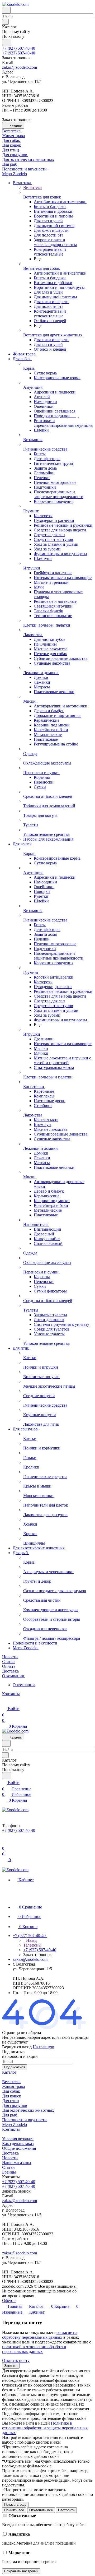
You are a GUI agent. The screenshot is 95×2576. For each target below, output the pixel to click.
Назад (31, 1940)
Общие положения (19, 2148)
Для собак (11, 2091)
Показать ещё (15, 2505)
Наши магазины (17, 2163)
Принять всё (14, 2510)
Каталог (9, 2072)
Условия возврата (18, 2139)
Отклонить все (41, 2510)
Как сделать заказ (18, 2144)
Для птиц (11, 2101)
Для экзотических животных (28, 2110)
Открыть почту (16, 2360)
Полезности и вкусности (24, 2120)
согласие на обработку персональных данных (40, 2335)
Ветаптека (11, 2082)
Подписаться (15, 2067)
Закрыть (11, 2366)
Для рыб (10, 2115)
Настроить (66, 2510)
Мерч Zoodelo (15, 2125)
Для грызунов (15, 2105)
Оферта (9, 2301)
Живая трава (13, 2086)
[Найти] (7, 42)
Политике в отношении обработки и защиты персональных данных (45, 2428)
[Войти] (4, 1842)
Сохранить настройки (21, 2571)
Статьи (8, 2167)
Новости (10, 2158)
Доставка (10, 2153)
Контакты (11, 2129)
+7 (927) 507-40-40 (19, 48)
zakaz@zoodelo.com (20, 67)
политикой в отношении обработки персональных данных (34, 2349)
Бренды (9, 2172)
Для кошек (12, 2096)
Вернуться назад (17, 2047)
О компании (24, 1685)
